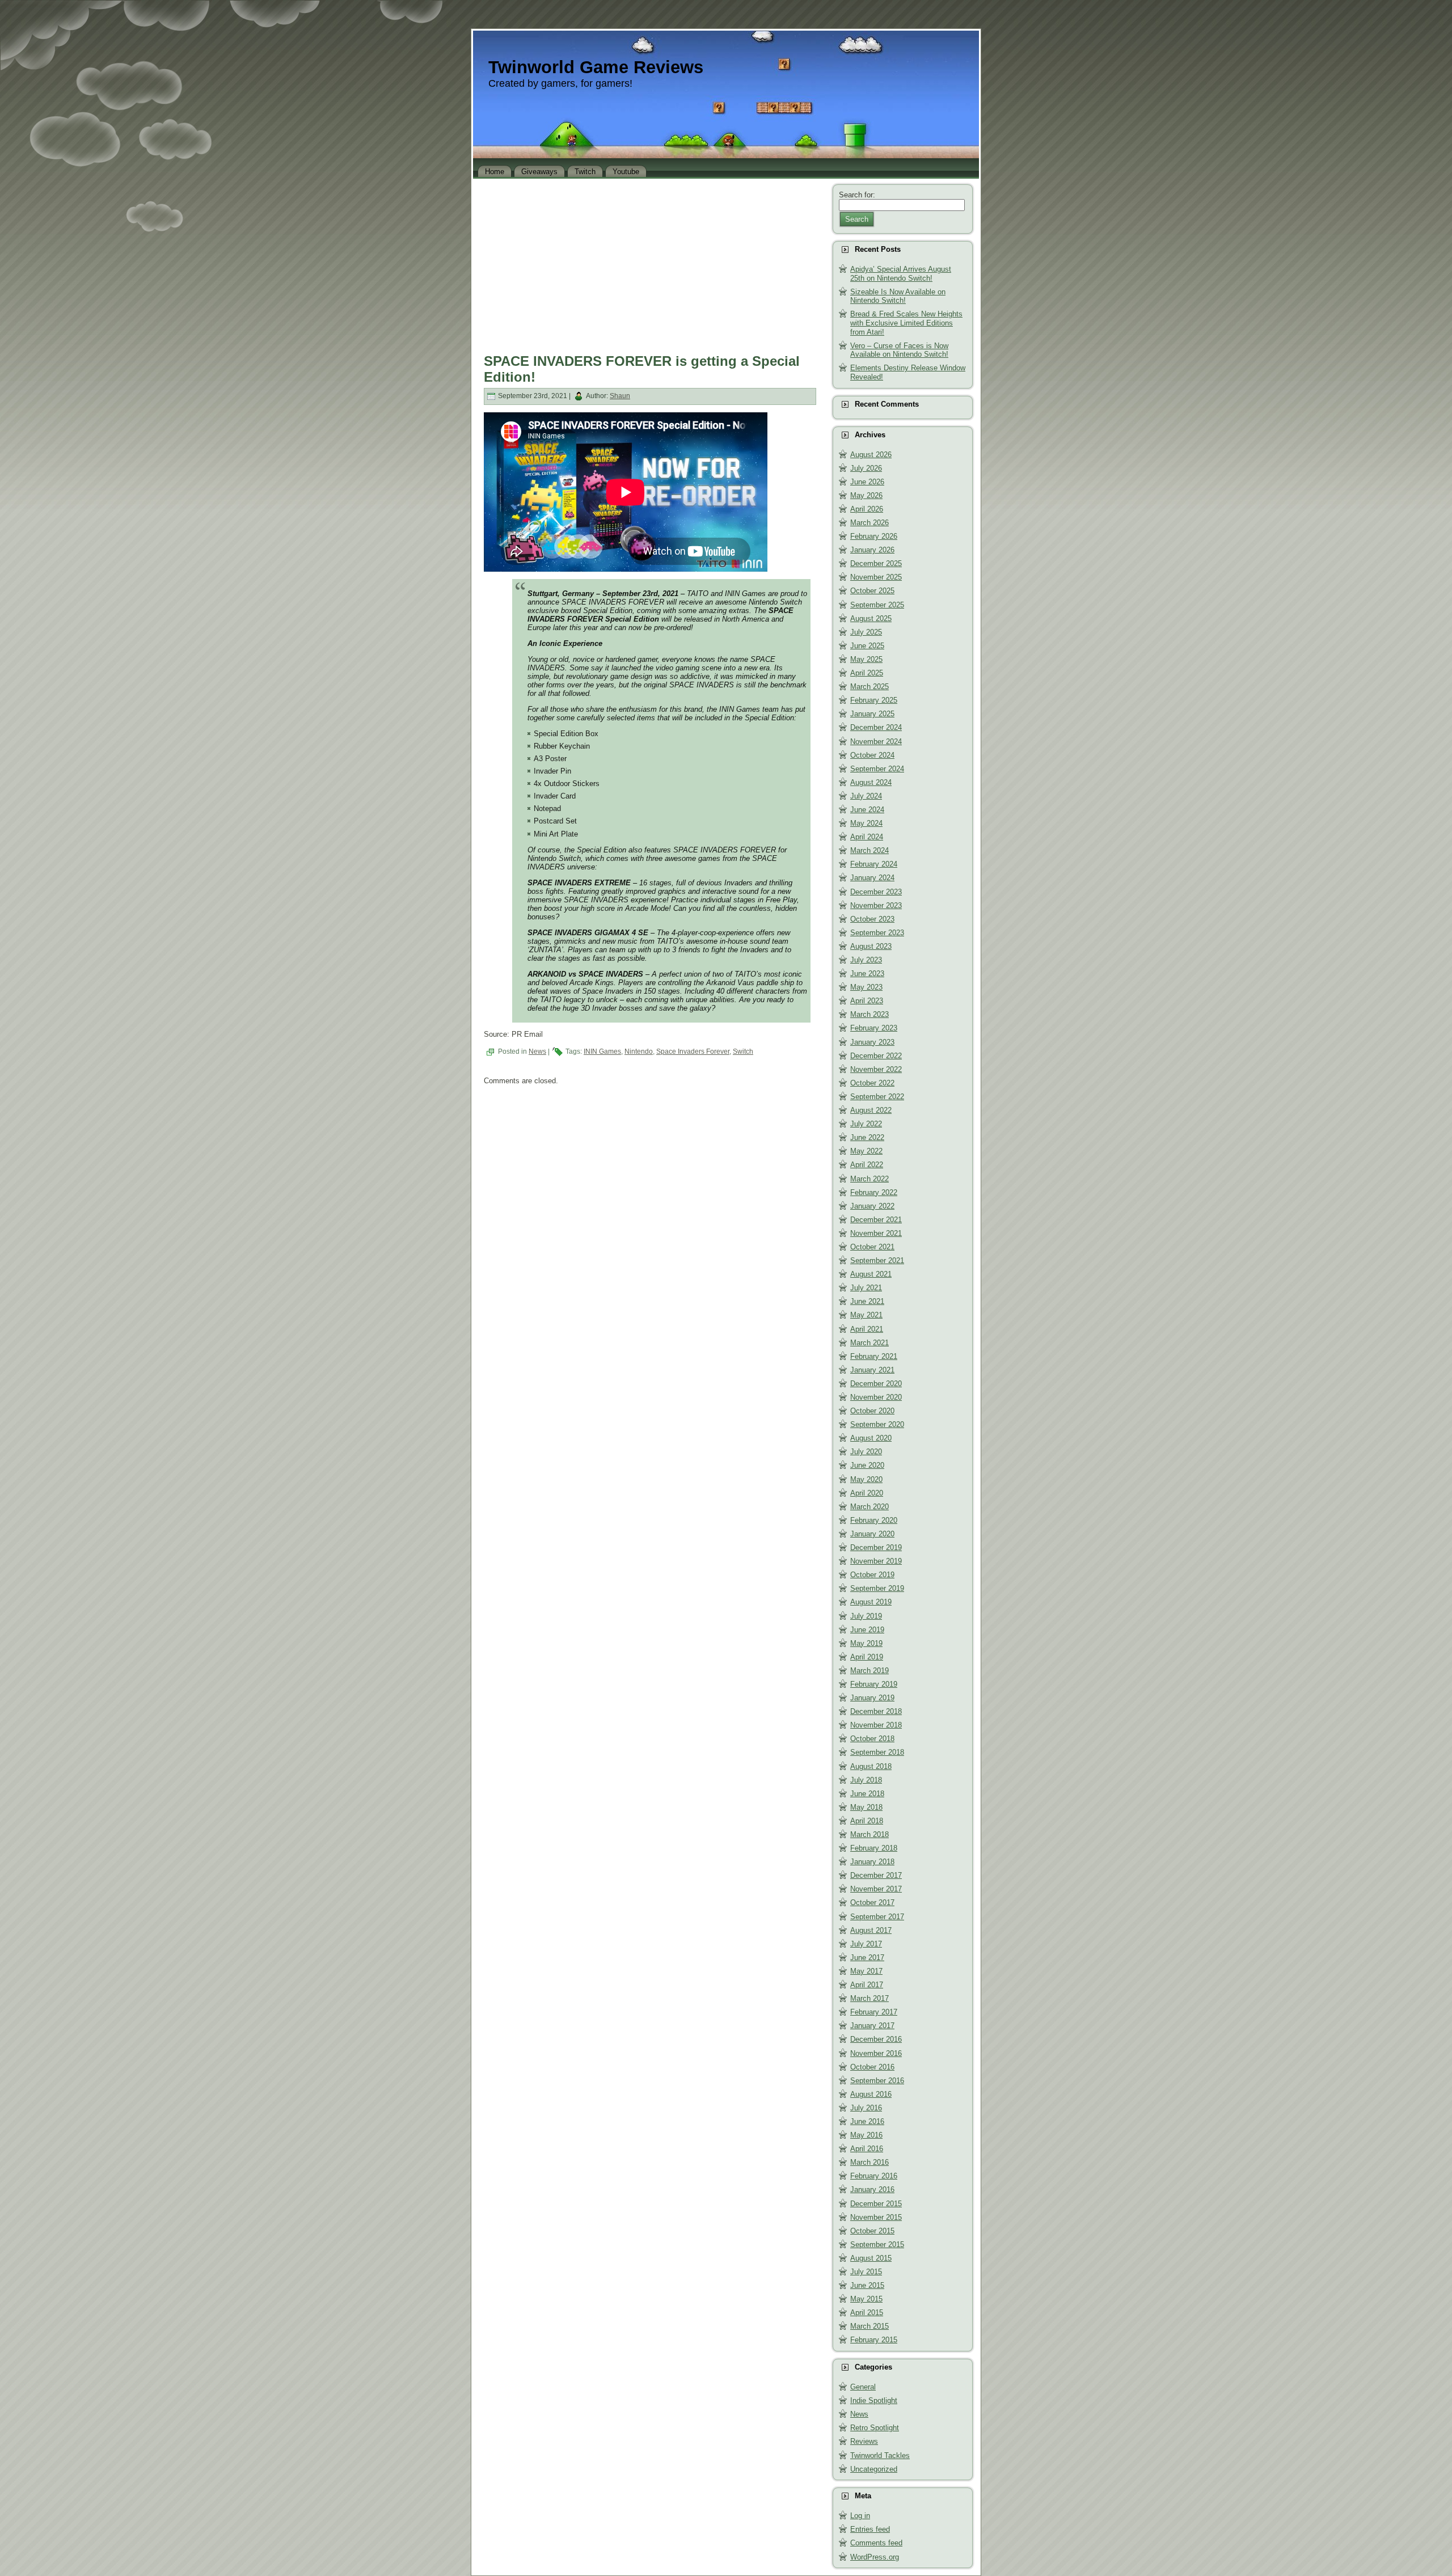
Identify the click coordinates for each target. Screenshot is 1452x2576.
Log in (860, 2516)
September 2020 (877, 1424)
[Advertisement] (650, 263)
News (537, 1051)
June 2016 (867, 2121)
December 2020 (876, 1384)
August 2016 (871, 2094)
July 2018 (866, 1780)
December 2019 (876, 1547)
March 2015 (869, 2326)
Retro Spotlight (875, 2428)
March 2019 (869, 1671)
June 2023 (867, 974)
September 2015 (877, 2245)
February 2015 (874, 2340)
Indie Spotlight (874, 2400)
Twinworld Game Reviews (596, 67)
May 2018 (866, 1807)
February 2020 (874, 1520)
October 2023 (872, 919)
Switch (743, 1051)
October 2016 (872, 2067)
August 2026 (871, 455)
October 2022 (872, 1083)
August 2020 (871, 1438)
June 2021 (867, 1301)
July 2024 (866, 796)
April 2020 (867, 1493)
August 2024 (871, 782)
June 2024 (867, 810)
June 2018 (867, 1794)
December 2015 (876, 2204)
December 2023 (876, 892)
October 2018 (872, 1739)
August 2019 (871, 1602)
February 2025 (874, 700)
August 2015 (871, 2258)
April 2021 (867, 1329)
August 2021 (871, 1274)
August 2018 (871, 1766)
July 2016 (866, 2108)
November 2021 (876, 1233)
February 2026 (874, 536)
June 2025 (867, 646)
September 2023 (877, 933)
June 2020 (867, 1465)
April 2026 (867, 509)
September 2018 (877, 1752)
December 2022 (876, 1056)
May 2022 (866, 1151)
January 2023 (872, 1042)
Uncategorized (874, 2469)
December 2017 (876, 1875)
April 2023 (867, 1001)
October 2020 (872, 1411)
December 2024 (876, 727)
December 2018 (876, 1711)
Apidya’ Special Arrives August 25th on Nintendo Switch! (901, 274)
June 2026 (867, 482)
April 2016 (867, 2149)
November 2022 (876, 1069)
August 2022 (871, 1110)
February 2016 (874, 2176)
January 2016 (872, 2189)
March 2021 (869, 1343)
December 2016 (876, 2039)
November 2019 (876, 1561)
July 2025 (866, 632)
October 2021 (872, 1247)
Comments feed (876, 2543)
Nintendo (639, 1051)
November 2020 (876, 1397)
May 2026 (866, 495)
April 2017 (867, 1985)
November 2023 (876, 905)
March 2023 (869, 1014)
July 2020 (866, 1452)
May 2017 (866, 1971)
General (863, 2387)
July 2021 (866, 1288)
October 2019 (872, 1575)
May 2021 (866, 1315)
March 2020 (869, 1507)
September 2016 (877, 2081)
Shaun (620, 396)
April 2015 (867, 2313)
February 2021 (874, 1356)
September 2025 (877, 605)
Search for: (857, 195)
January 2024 (872, 878)
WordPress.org (875, 2557)
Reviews (864, 2441)
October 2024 (872, 755)
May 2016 (866, 2135)
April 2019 (867, 1657)
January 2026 (872, 550)
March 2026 (869, 523)
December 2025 (876, 563)
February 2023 (874, 1028)
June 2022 (867, 1137)
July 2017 (866, 1944)
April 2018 (867, 1821)
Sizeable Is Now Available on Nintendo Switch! (898, 296)
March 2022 (869, 1179)
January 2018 (872, 1862)
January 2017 (872, 2026)
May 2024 (866, 823)
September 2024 (877, 769)
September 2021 (877, 1260)
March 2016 (869, 2162)
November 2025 (876, 577)
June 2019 (867, 1630)
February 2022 (874, 1192)
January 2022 (872, 1206)
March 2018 (869, 1834)
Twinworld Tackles (880, 2455)
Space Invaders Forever (693, 1051)
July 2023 (866, 960)
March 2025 (869, 687)
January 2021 (872, 1370)
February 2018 (874, 1848)
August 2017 (871, 1930)
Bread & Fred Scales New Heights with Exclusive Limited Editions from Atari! (906, 323)
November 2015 (876, 2217)
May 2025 (866, 659)
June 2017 (867, 1958)
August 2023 (871, 946)
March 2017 (869, 1998)
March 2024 (869, 850)
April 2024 (867, 837)
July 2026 (866, 468)
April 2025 (867, 673)
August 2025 (871, 618)
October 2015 (872, 2231)
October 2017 (872, 1903)
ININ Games (602, 1051)
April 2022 (867, 1165)
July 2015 (866, 2272)
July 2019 (866, 1616)
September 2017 (877, 1917)
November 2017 (876, 1889)
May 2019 (866, 1643)
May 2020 (866, 1479)
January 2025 (872, 714)
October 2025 (872, 591)
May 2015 (866, 2299)
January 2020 (872, 1534)
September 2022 (877, 1097)
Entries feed (870, 2529)
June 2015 (867, 2285)
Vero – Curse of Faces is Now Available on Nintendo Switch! (899, 350)
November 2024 (876, 742)
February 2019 (874, 1684)
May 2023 (866, 987)
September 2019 (877, 1588)
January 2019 (872, 1698)
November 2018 (876, 1725)
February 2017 (874, 2012)
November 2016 (876, 2053)
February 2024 (874, 864)
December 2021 (876, 1220)
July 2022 (866, 1124)
